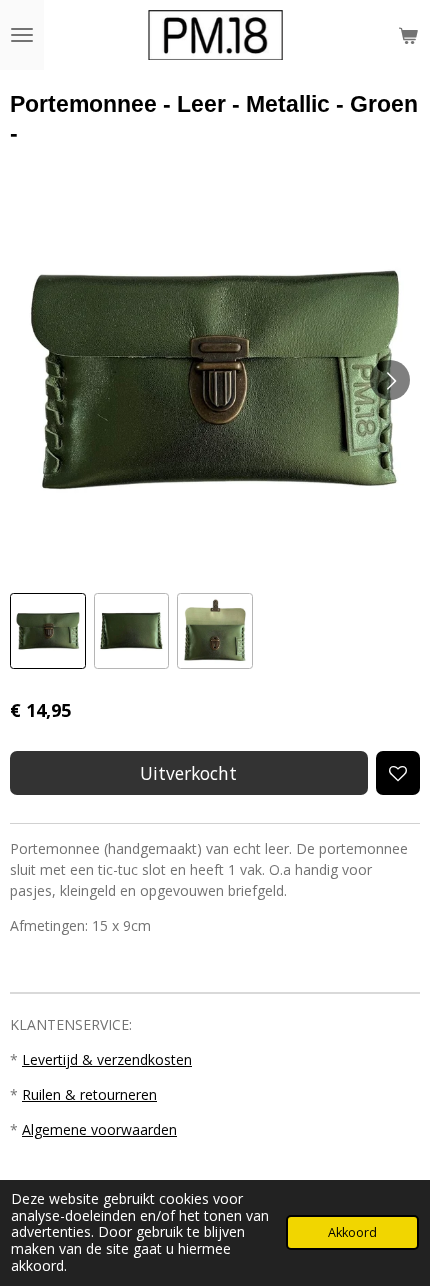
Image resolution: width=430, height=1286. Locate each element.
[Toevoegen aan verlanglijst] (398, 773)
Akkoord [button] (352, 1232)
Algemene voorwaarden (99, 1129)
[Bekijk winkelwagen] (408, 35)
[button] (48, 631)
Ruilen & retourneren (89, 1094)
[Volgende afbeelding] (390, 380)
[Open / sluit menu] (22, 35)
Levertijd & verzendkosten (107, 1059)
